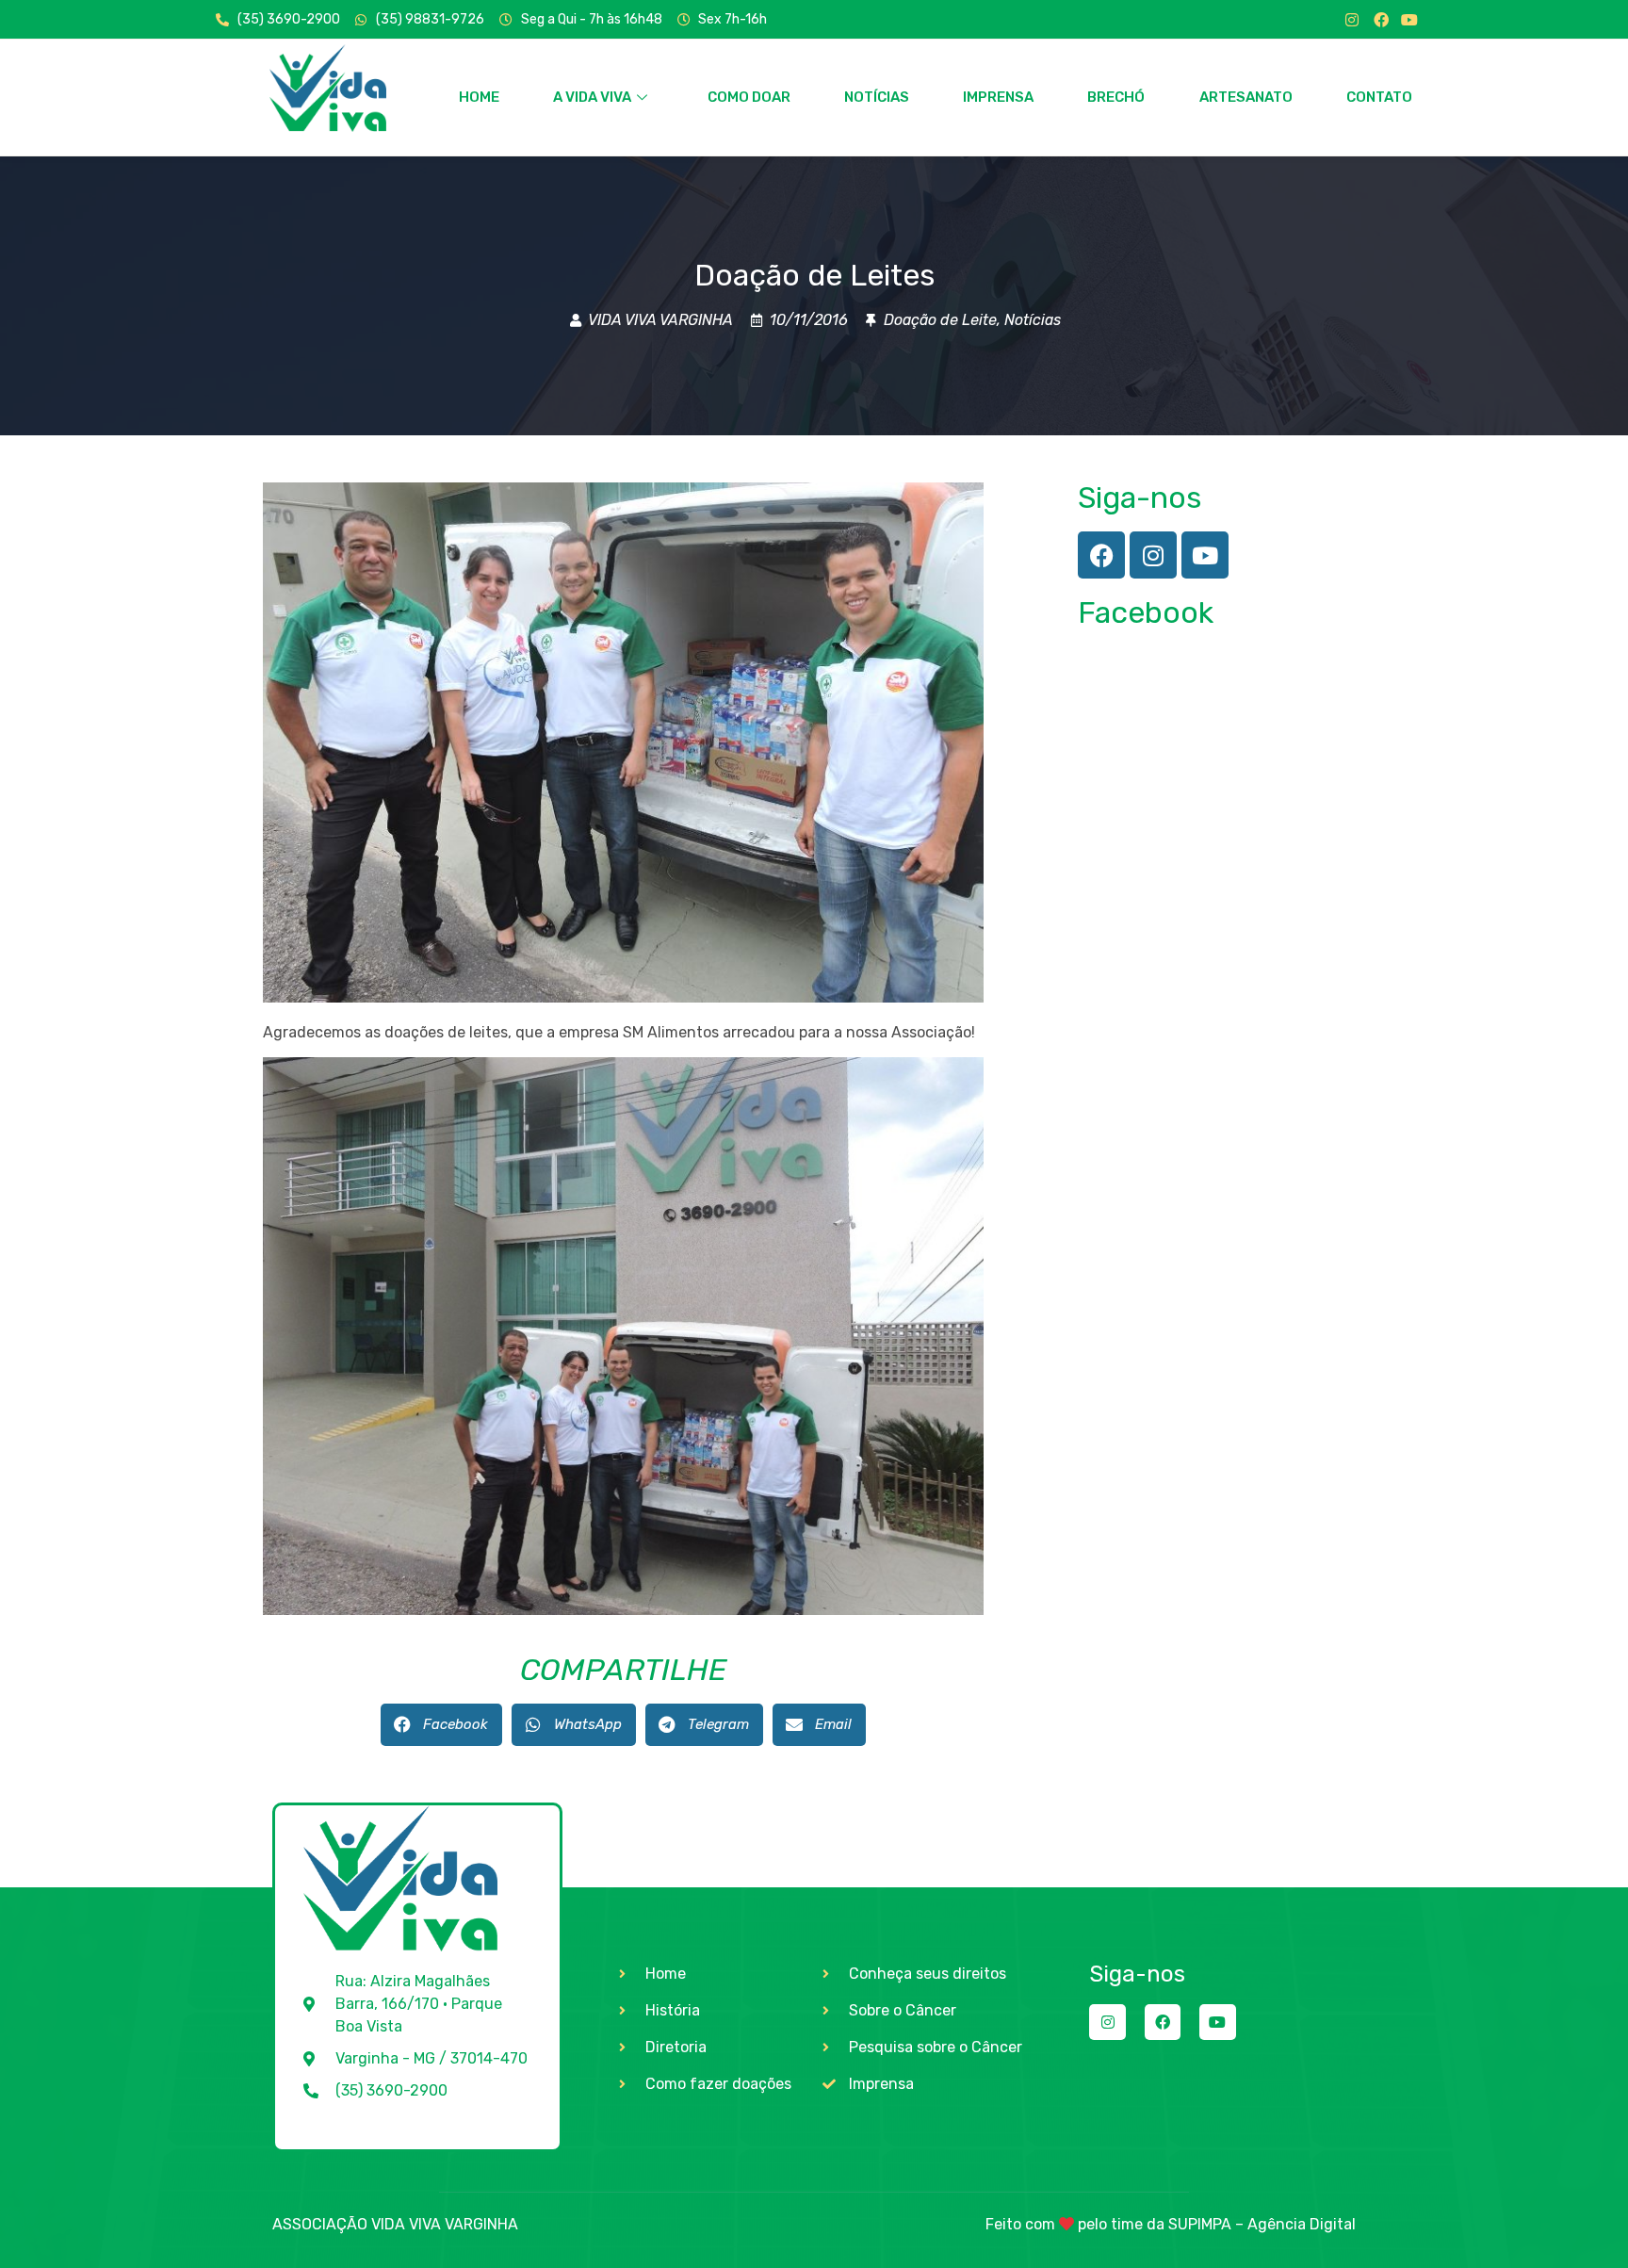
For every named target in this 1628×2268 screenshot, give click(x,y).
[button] (441, 1725)
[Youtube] (1409, 20)
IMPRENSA (998, 97)
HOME (479, 97)
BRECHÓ (1116, 97)
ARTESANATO (1246, 97)
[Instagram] (1352, 20)
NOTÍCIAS (877, 97)
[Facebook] (1381, 20)
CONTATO (1379, 97)
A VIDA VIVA (592, 97)
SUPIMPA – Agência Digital (1262, 2224)
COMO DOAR (749, 97)
